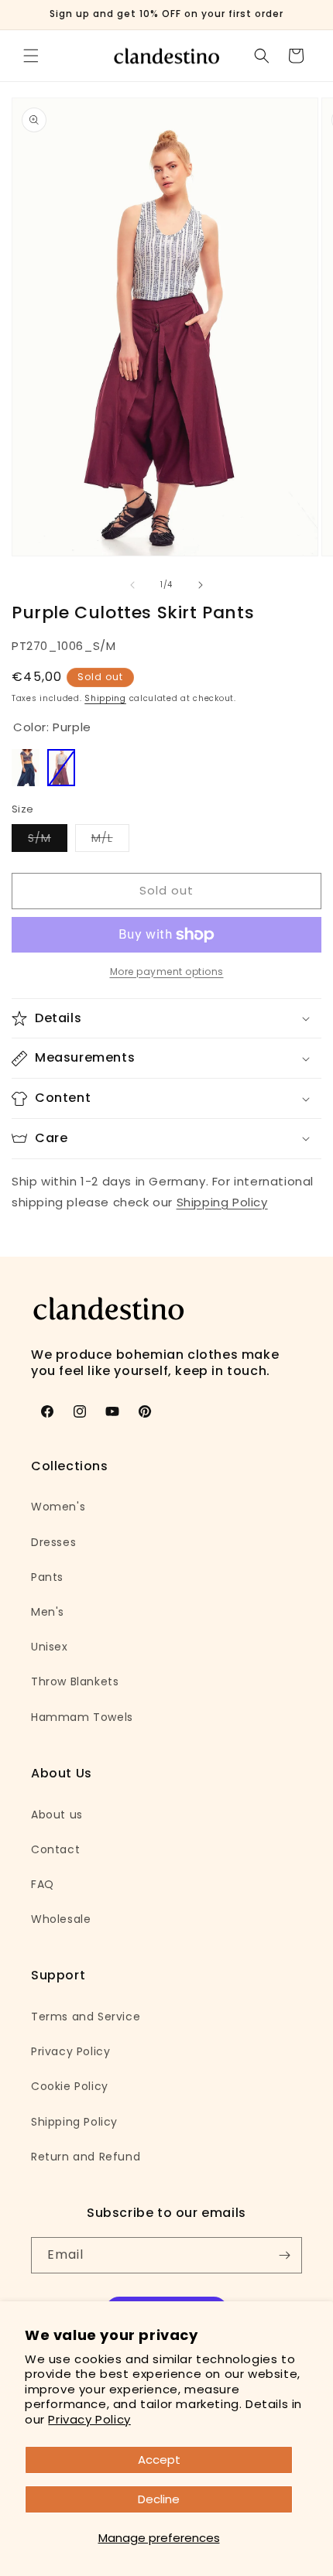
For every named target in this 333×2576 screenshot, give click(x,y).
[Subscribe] (284, 2255)
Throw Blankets (75, 1681)
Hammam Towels (82, 1717)
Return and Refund (86, 2157)
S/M (48, 841)
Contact (55, 1849)
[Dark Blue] (26, 768)
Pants (47, 1577)
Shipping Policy (222, 1202)
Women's (58, 1507)
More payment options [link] (167, 972)
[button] (31, 56)
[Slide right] (201, 585)
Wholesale (61, 1919)
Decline (159, 2499)
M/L (110, 841)
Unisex (50, 1647)
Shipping (105, 698)
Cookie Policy (70, 2086)
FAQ (43, 1884)
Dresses (53, 1542)
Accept (159, 2460)
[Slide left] (132, 585)
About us (57, 1815)
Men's (48, 1612)
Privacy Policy (89, 2419)
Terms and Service (86, 2017)
